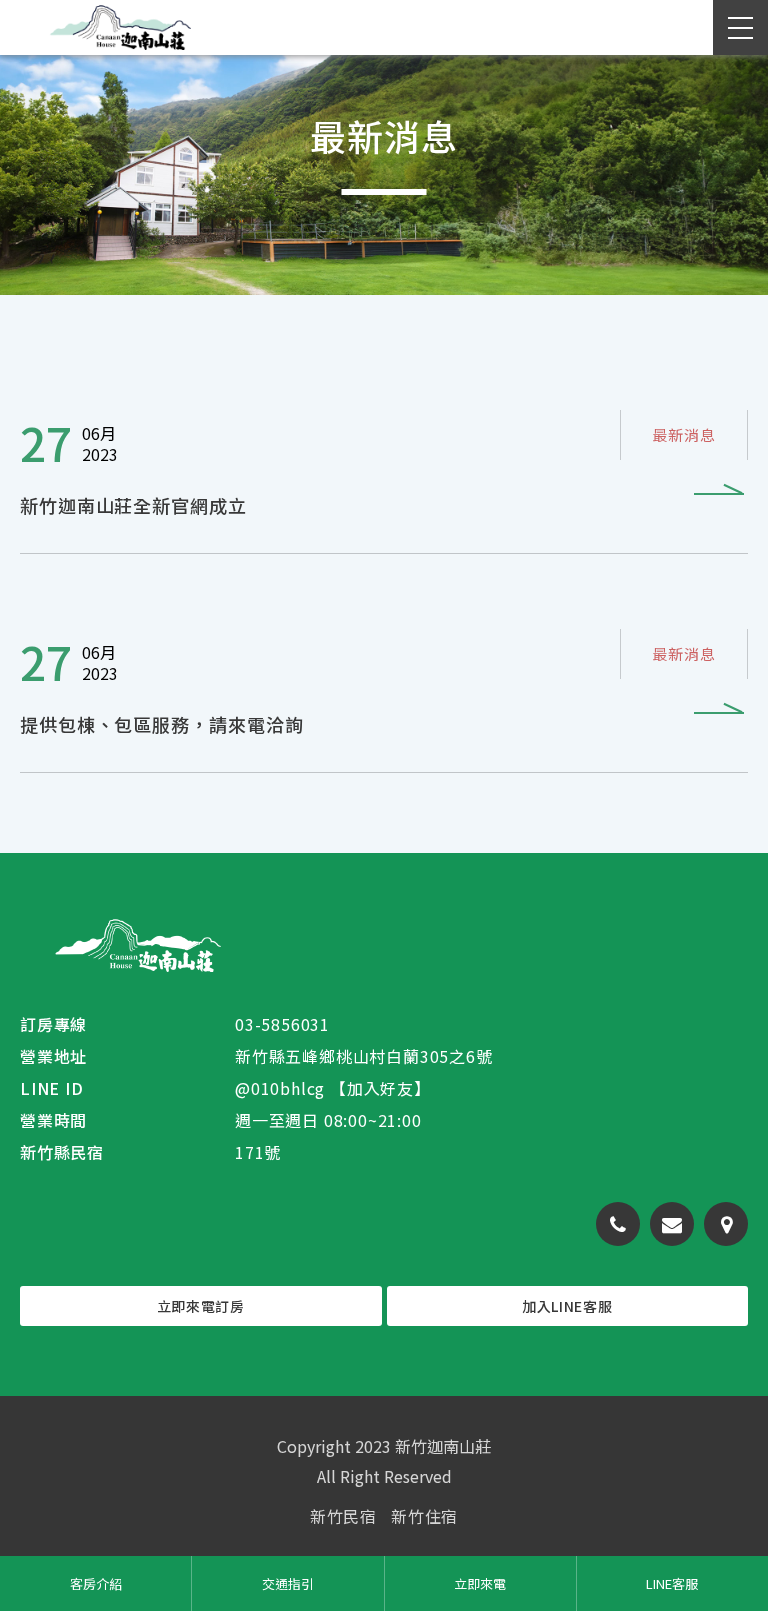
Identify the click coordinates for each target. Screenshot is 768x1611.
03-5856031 (282, 1024)
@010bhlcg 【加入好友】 (333, 1088)
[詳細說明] (384, 464)
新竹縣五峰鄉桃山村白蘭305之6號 (364, 1056)
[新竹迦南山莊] (137, 945)
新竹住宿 (424, 1516)
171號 (258, 1152)
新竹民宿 (343, 1516)
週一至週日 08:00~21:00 (328, 1120)
